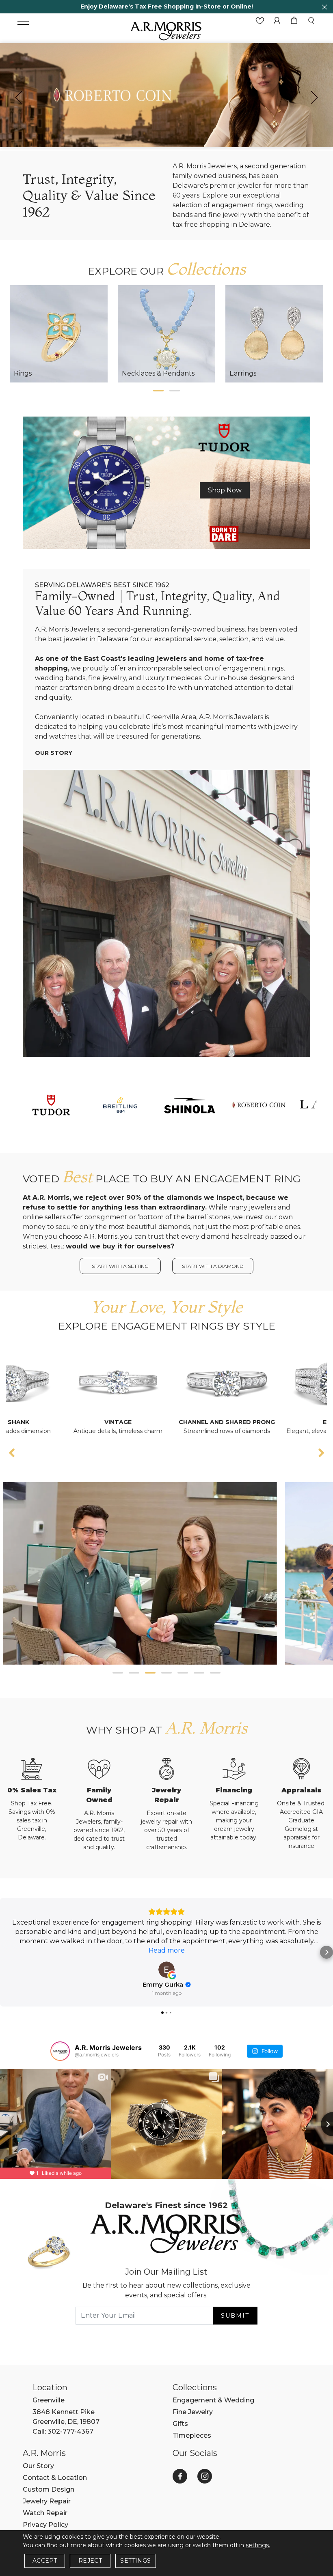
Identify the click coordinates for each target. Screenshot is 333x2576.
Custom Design (49, 2489)
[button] (158, 391)
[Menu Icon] (23, 21)
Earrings (243, 373)
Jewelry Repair (47, 2501)
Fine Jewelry (193, 2412)
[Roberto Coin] (258, 1104)
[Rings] (59, 334)
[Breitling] (120, 1104)
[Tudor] (166, 482)
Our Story (54, 753)
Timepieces (192, 2435)
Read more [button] (167, 1950)
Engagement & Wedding (213, 2400)
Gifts (180, 2424)
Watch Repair (45, 2513)
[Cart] (294, 21)
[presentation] (19, 97)
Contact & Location (55, 2478)
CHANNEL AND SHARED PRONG (169, 1422)
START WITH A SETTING (120, 1266)
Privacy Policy (45, 2525)
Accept (45, 2561)
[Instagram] (205, 2476)
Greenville (49, 2400)
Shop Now (225, 490)
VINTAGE (60, 1422)
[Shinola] (189, 1104)
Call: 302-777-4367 (63, 2431)
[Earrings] (274, 334)
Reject (90, 2561)
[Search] (311, 21)
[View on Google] (166, 1970)
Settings (135, 2561)
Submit (235, 2316)
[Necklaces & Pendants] (167, 334)
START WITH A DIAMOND (213, 1266)
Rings (23, 373)
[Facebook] (180, 2476)
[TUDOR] (51, 1104)
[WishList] (260, 21)
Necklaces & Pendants (158, 373)
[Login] (277, 21)
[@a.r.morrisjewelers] (60, 2051)
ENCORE (278, 1422)
